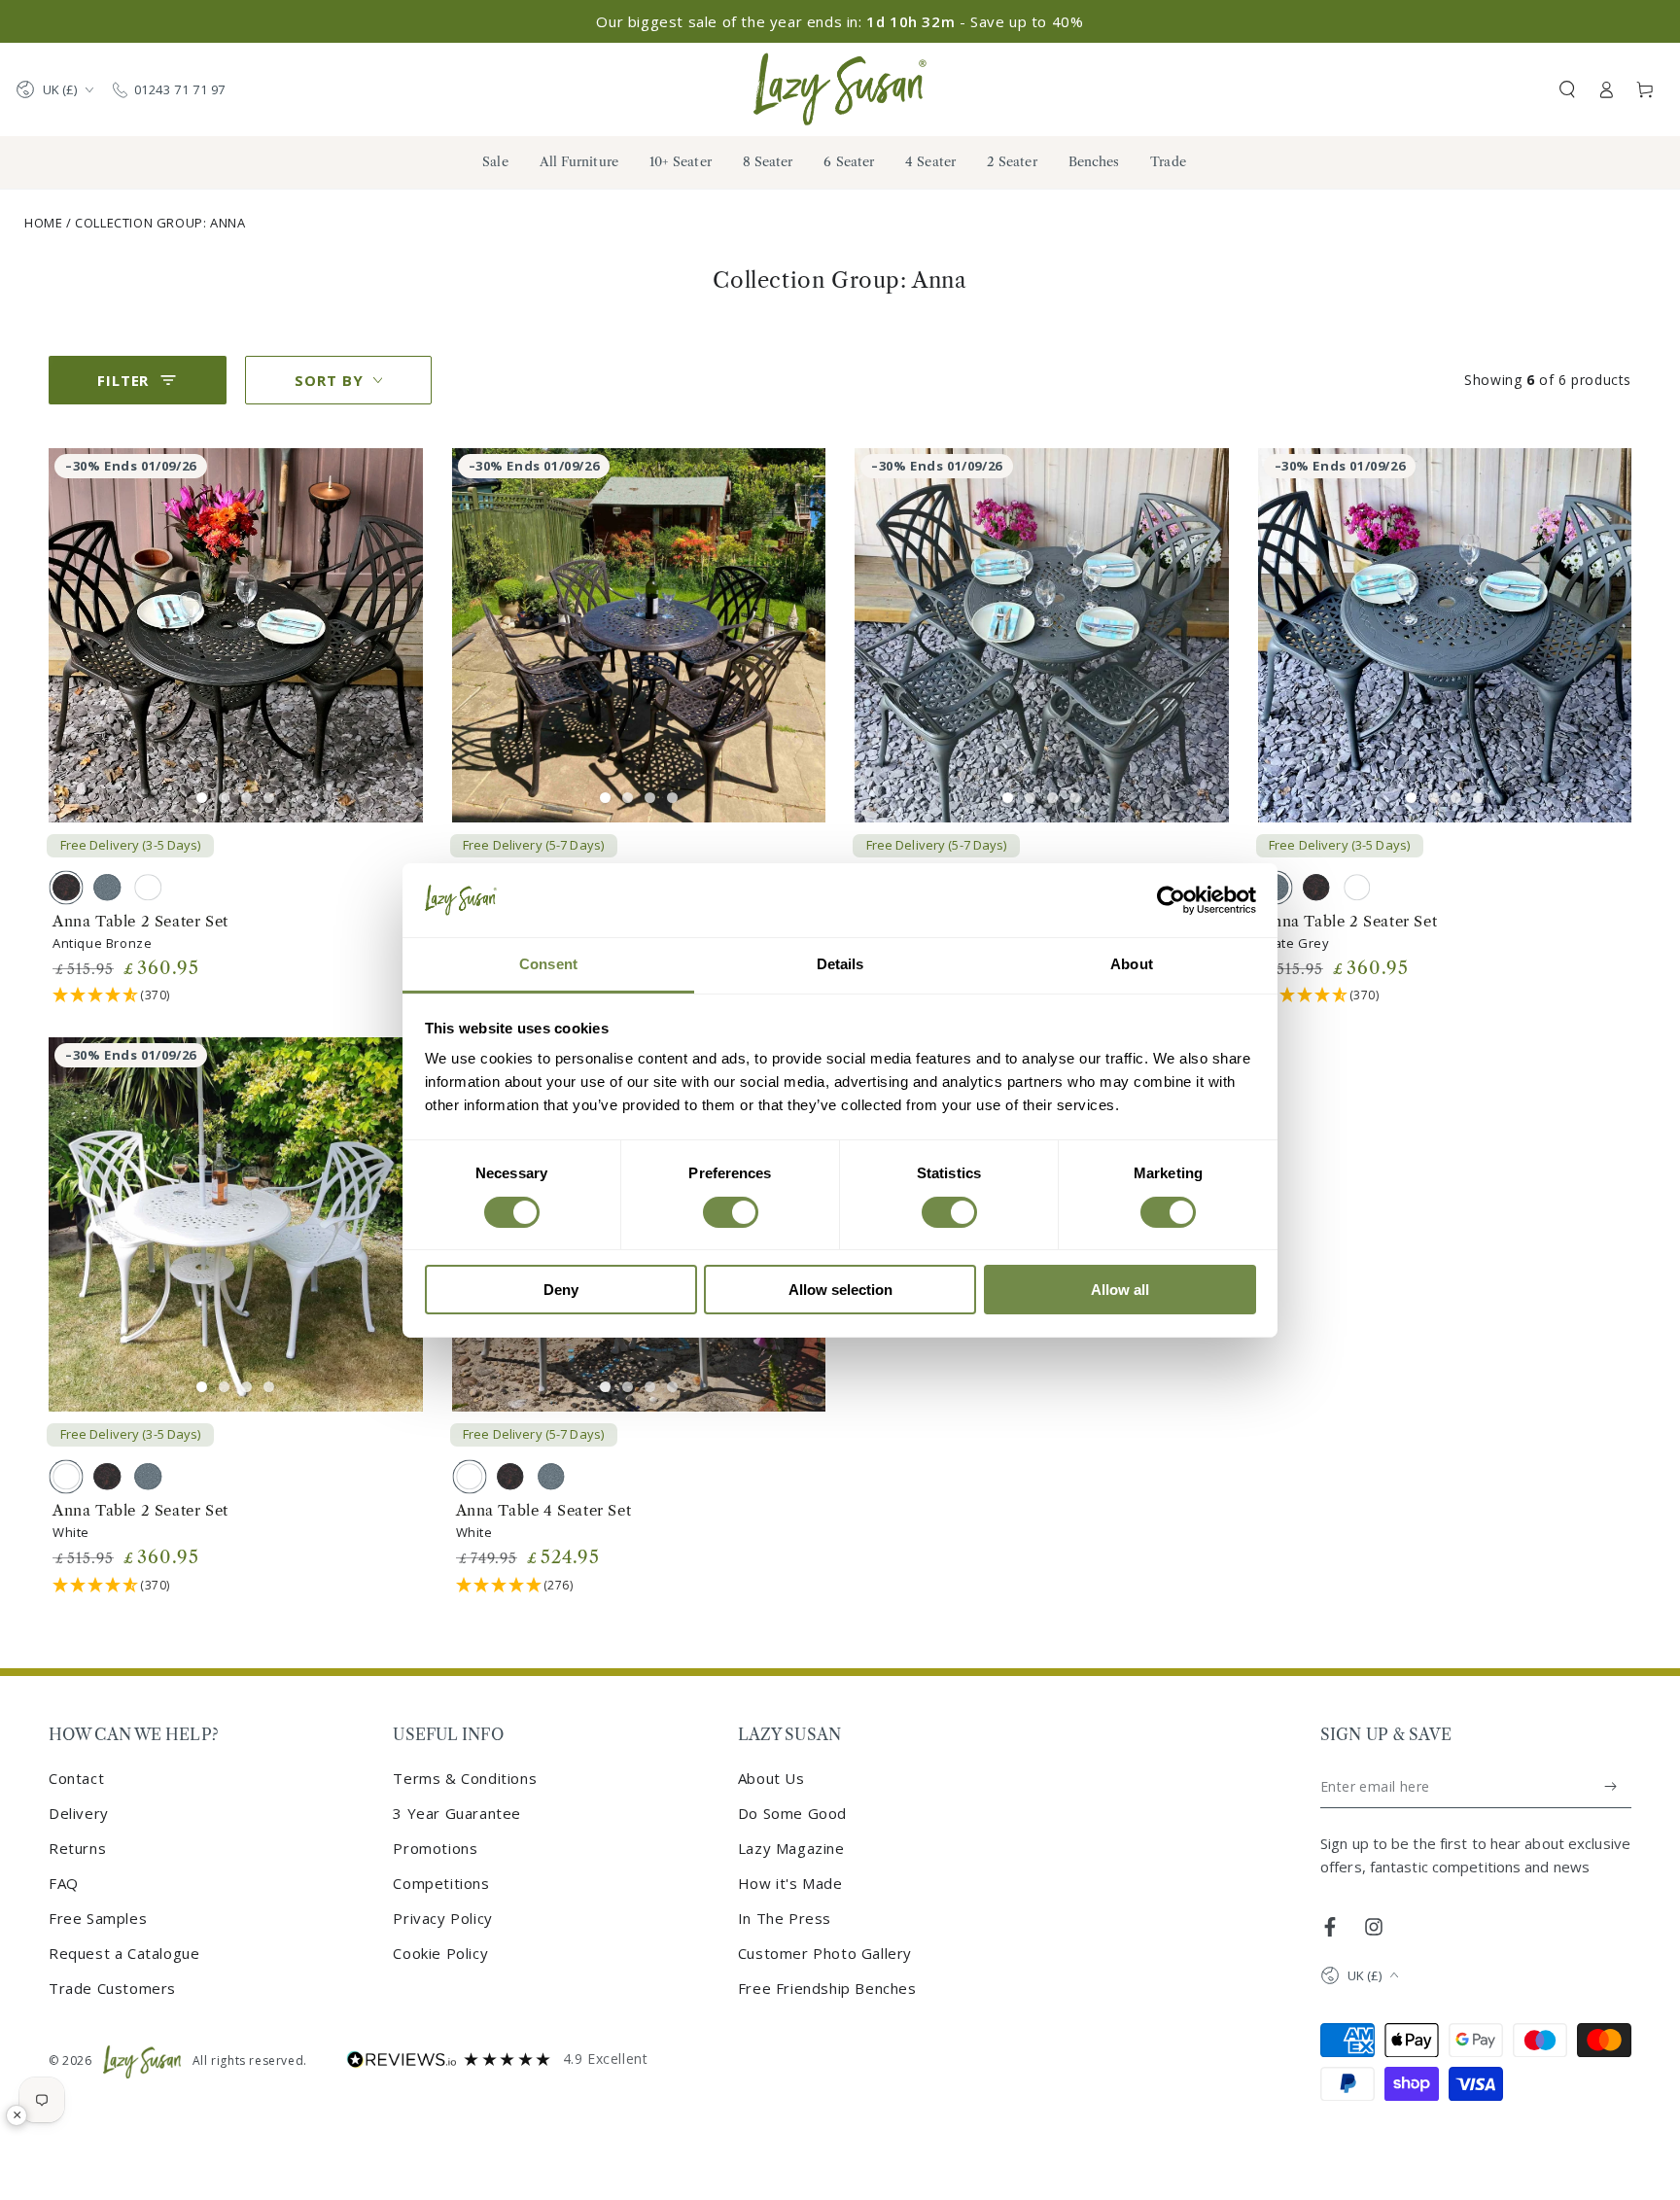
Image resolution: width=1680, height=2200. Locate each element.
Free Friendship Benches (827, 1988)
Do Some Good (792, 1813)
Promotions (435, 1848)
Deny (561, 1290)
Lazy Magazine (791, 1848)
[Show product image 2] (224, 798)
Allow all (1120, 1290)
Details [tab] (840, 964)
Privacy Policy (442, 1918)
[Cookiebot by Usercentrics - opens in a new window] (1171, 900)
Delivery (79, 1813)
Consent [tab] (548, 964)
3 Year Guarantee (457, 1813)
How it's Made (790, 1883)
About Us (771, 1778)
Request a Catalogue (124, 1953)
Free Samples (98, 1918)
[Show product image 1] (202, 798)
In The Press (785, 1918)
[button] (1567, 89)
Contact (76, 1778)
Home (43, 223)
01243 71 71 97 (180, 89)
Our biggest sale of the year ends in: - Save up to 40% (840, 21)
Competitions (441, 1883)
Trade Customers (112, 1988)
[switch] (731, 1212)
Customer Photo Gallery (825, 1953)
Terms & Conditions (465, 1778)
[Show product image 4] (269, 798)
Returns (77, 1848)
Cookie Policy (440, 1953)
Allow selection (840, 1290)
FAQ (64, 1883)
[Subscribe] (1611, 1787)
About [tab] (1132, 964)
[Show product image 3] (246, 798)
